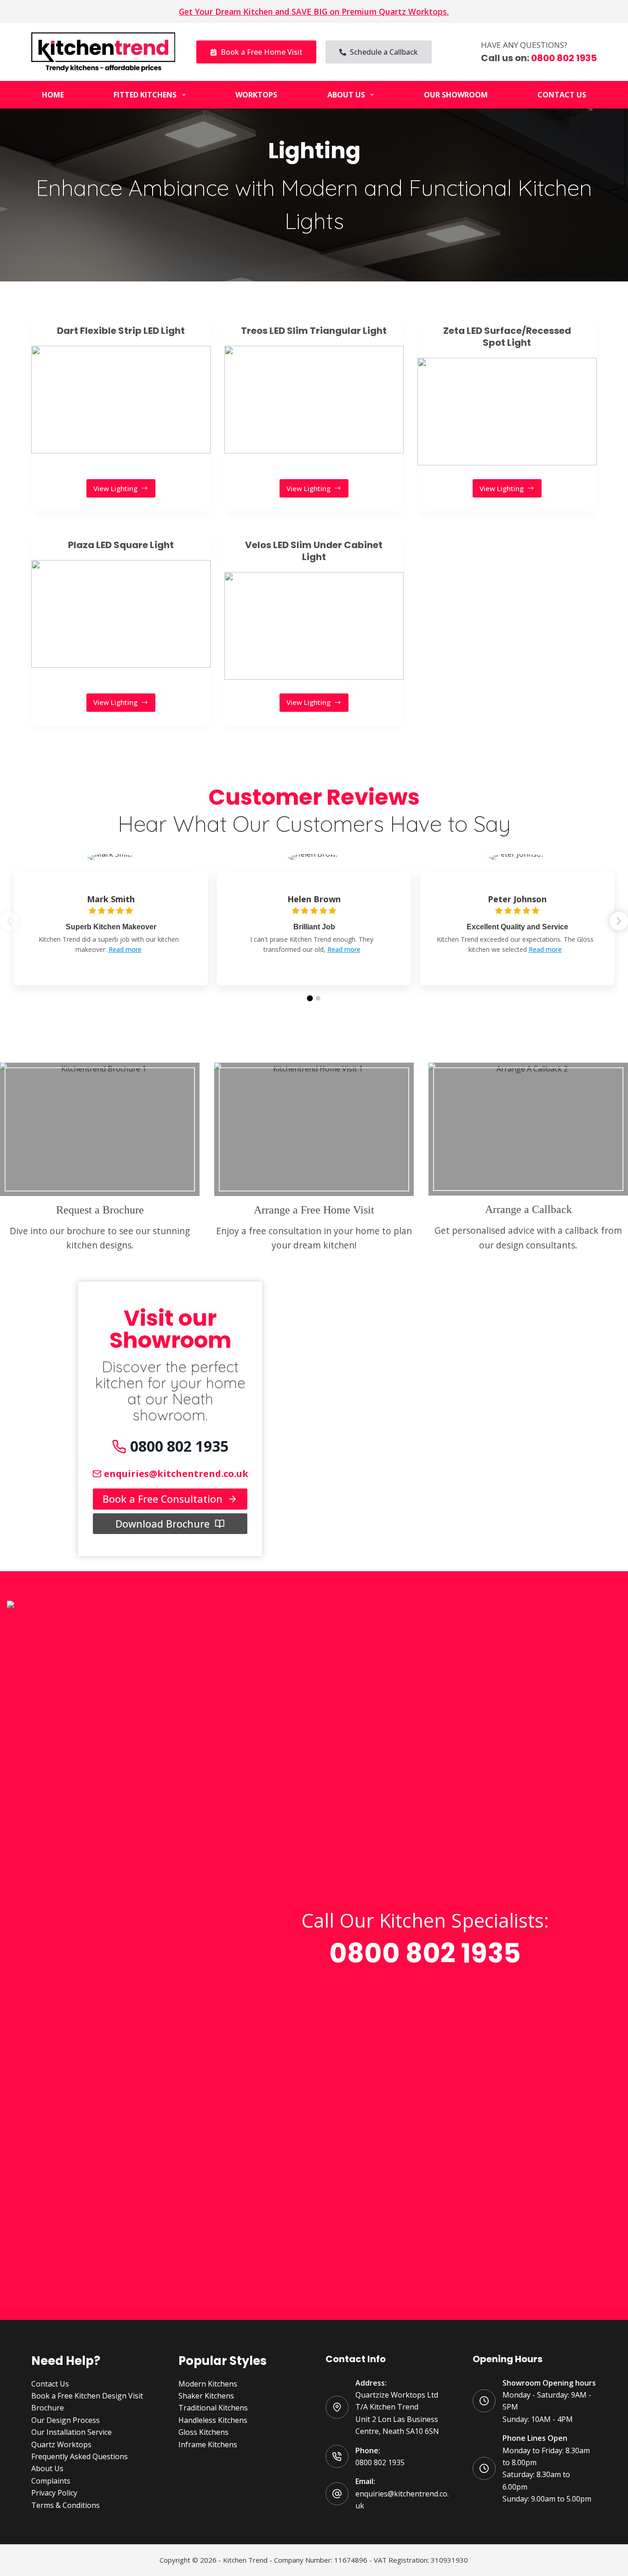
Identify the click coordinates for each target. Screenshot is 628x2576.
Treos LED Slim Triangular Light (314, 331)
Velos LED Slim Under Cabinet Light (314, 551)
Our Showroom (456, 95)
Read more (125, 949)
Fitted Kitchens (145, 95)
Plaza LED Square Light (121, 545)
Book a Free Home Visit (262, 52)
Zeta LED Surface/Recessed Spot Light (507, 337)
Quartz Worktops (61, 2444)
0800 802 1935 (563, 58)
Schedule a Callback (384, 52)
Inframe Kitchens (208, 2444)
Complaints (51, 2481)
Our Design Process (66, 2420)
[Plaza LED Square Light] (121, 614)
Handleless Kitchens (213, 2420)
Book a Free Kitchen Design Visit (87, 2396)
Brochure (48, 2408)
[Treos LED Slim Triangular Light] (314, 400)
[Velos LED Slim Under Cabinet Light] (314, 626)
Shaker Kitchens (206, 2396)
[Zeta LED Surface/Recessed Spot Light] (507, 412)
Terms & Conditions (66, 2505)
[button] (619, 921)
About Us (346, 95)
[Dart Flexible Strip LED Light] (121, 400)
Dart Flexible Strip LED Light (121, 331)
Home (53, 95)
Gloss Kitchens (203, 2432)
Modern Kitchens (208, 2384)
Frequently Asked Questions (80, 2456)
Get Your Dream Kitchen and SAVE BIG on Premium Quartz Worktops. (314, 11)
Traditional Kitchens (213, 2408)
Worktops (256, 95)
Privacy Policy (54, 2493)
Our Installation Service (71, 2432)
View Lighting (120, 491)
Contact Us (562, 95)
